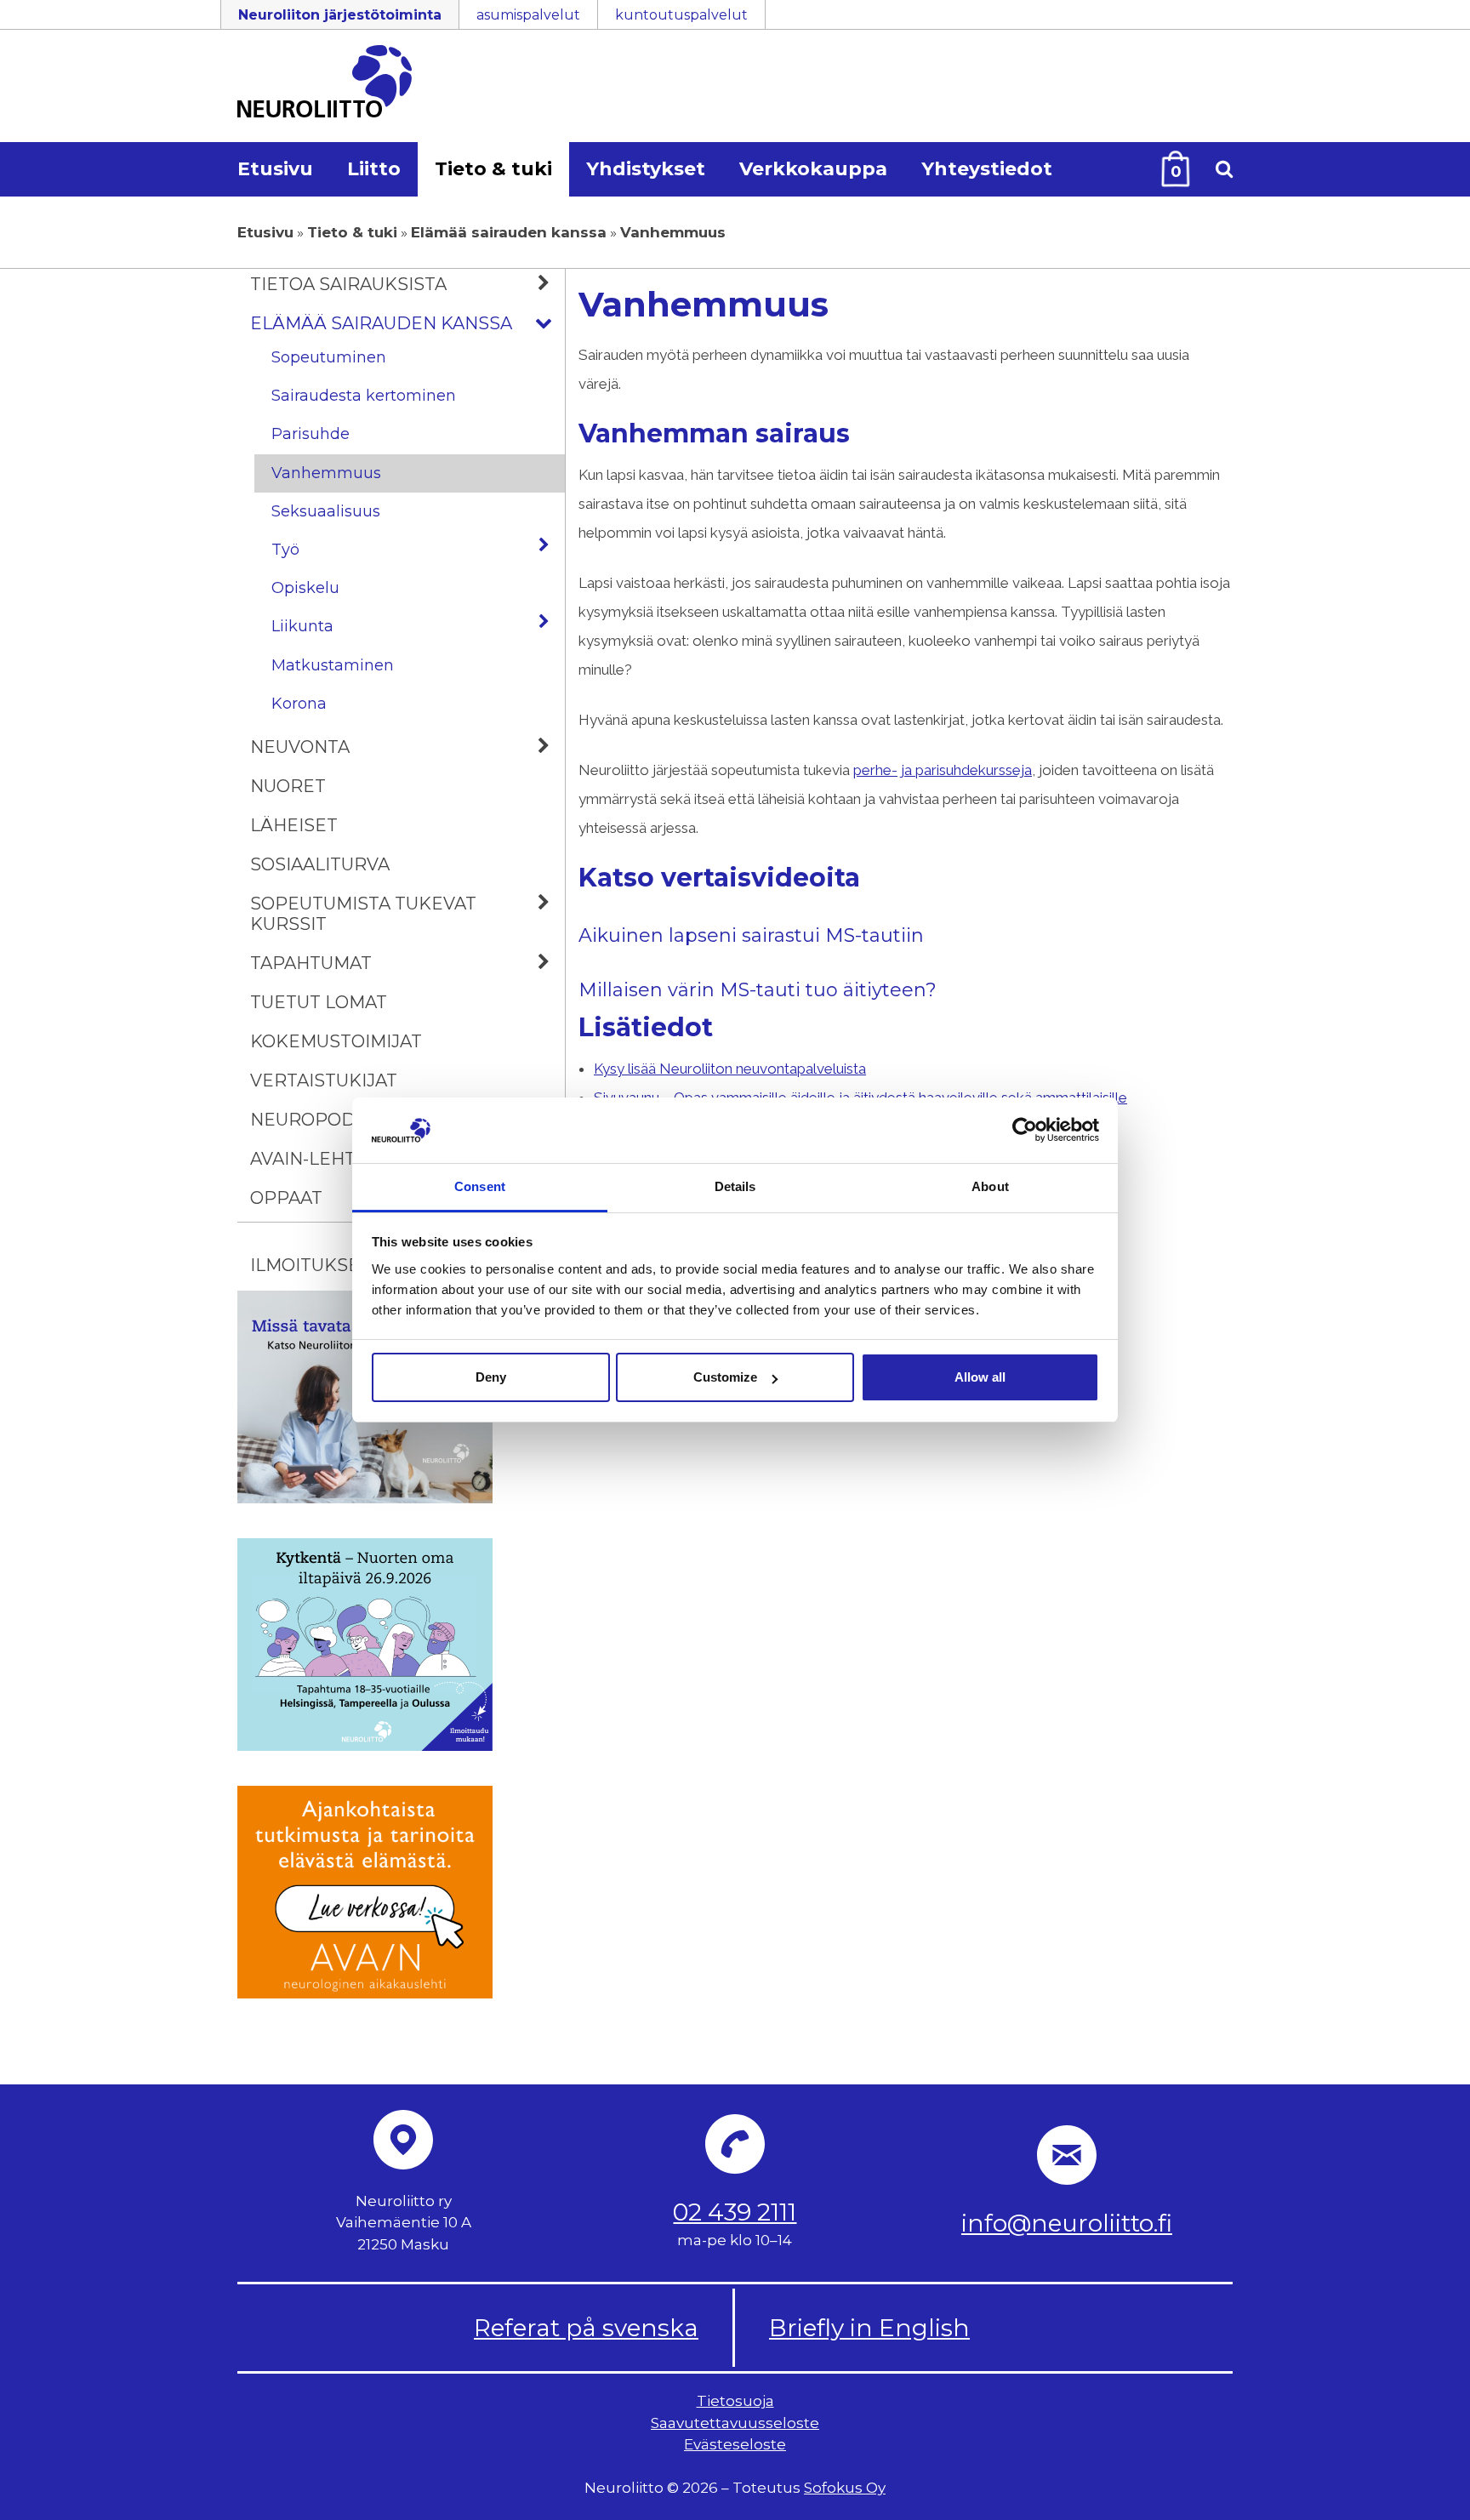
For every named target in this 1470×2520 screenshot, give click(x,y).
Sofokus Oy (845, 2488)
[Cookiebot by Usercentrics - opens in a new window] (1025, 1130)
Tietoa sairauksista (348, 284)
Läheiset (294, 825)
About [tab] (990, 1186)
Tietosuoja (735, 2401)
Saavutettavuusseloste (735, 2422)
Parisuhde (311, 434)
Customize (725, 1377)
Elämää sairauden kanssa (509, 232)
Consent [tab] (480, 1186)
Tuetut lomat (319, 1002)
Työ (285, 550)
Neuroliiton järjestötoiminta (340, 15)
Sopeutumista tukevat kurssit (363, 914)
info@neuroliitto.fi (1067, 2223)
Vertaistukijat (324, 1080)
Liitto (374, 169)
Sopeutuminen (329, 357)
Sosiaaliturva (320, 864)
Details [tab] (735, 1186)
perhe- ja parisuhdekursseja (943, 770)
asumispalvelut (528, 15)
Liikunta (302, 626)
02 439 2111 (735, 2212)
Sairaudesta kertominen (364, 396)
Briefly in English (869, 2328)
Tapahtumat (311, 963)
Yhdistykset (646, 169)
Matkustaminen (333, 665)
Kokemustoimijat (336, 1041)
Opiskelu (305, 588)
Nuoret (288, 786)
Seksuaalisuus (326, 511)
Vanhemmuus (326, 473)
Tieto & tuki (493, 169)
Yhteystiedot (987, 169)
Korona (299, 704)
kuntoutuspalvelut (681, 15)
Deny (491, 1377)
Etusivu (275, 169)
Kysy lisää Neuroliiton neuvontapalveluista (730, 1069)
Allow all (980, 1377)
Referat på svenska (586, 2328)
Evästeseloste (735, 2444)
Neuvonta (300, 747)
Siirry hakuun (1419, 23)
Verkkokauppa (813, 169)
